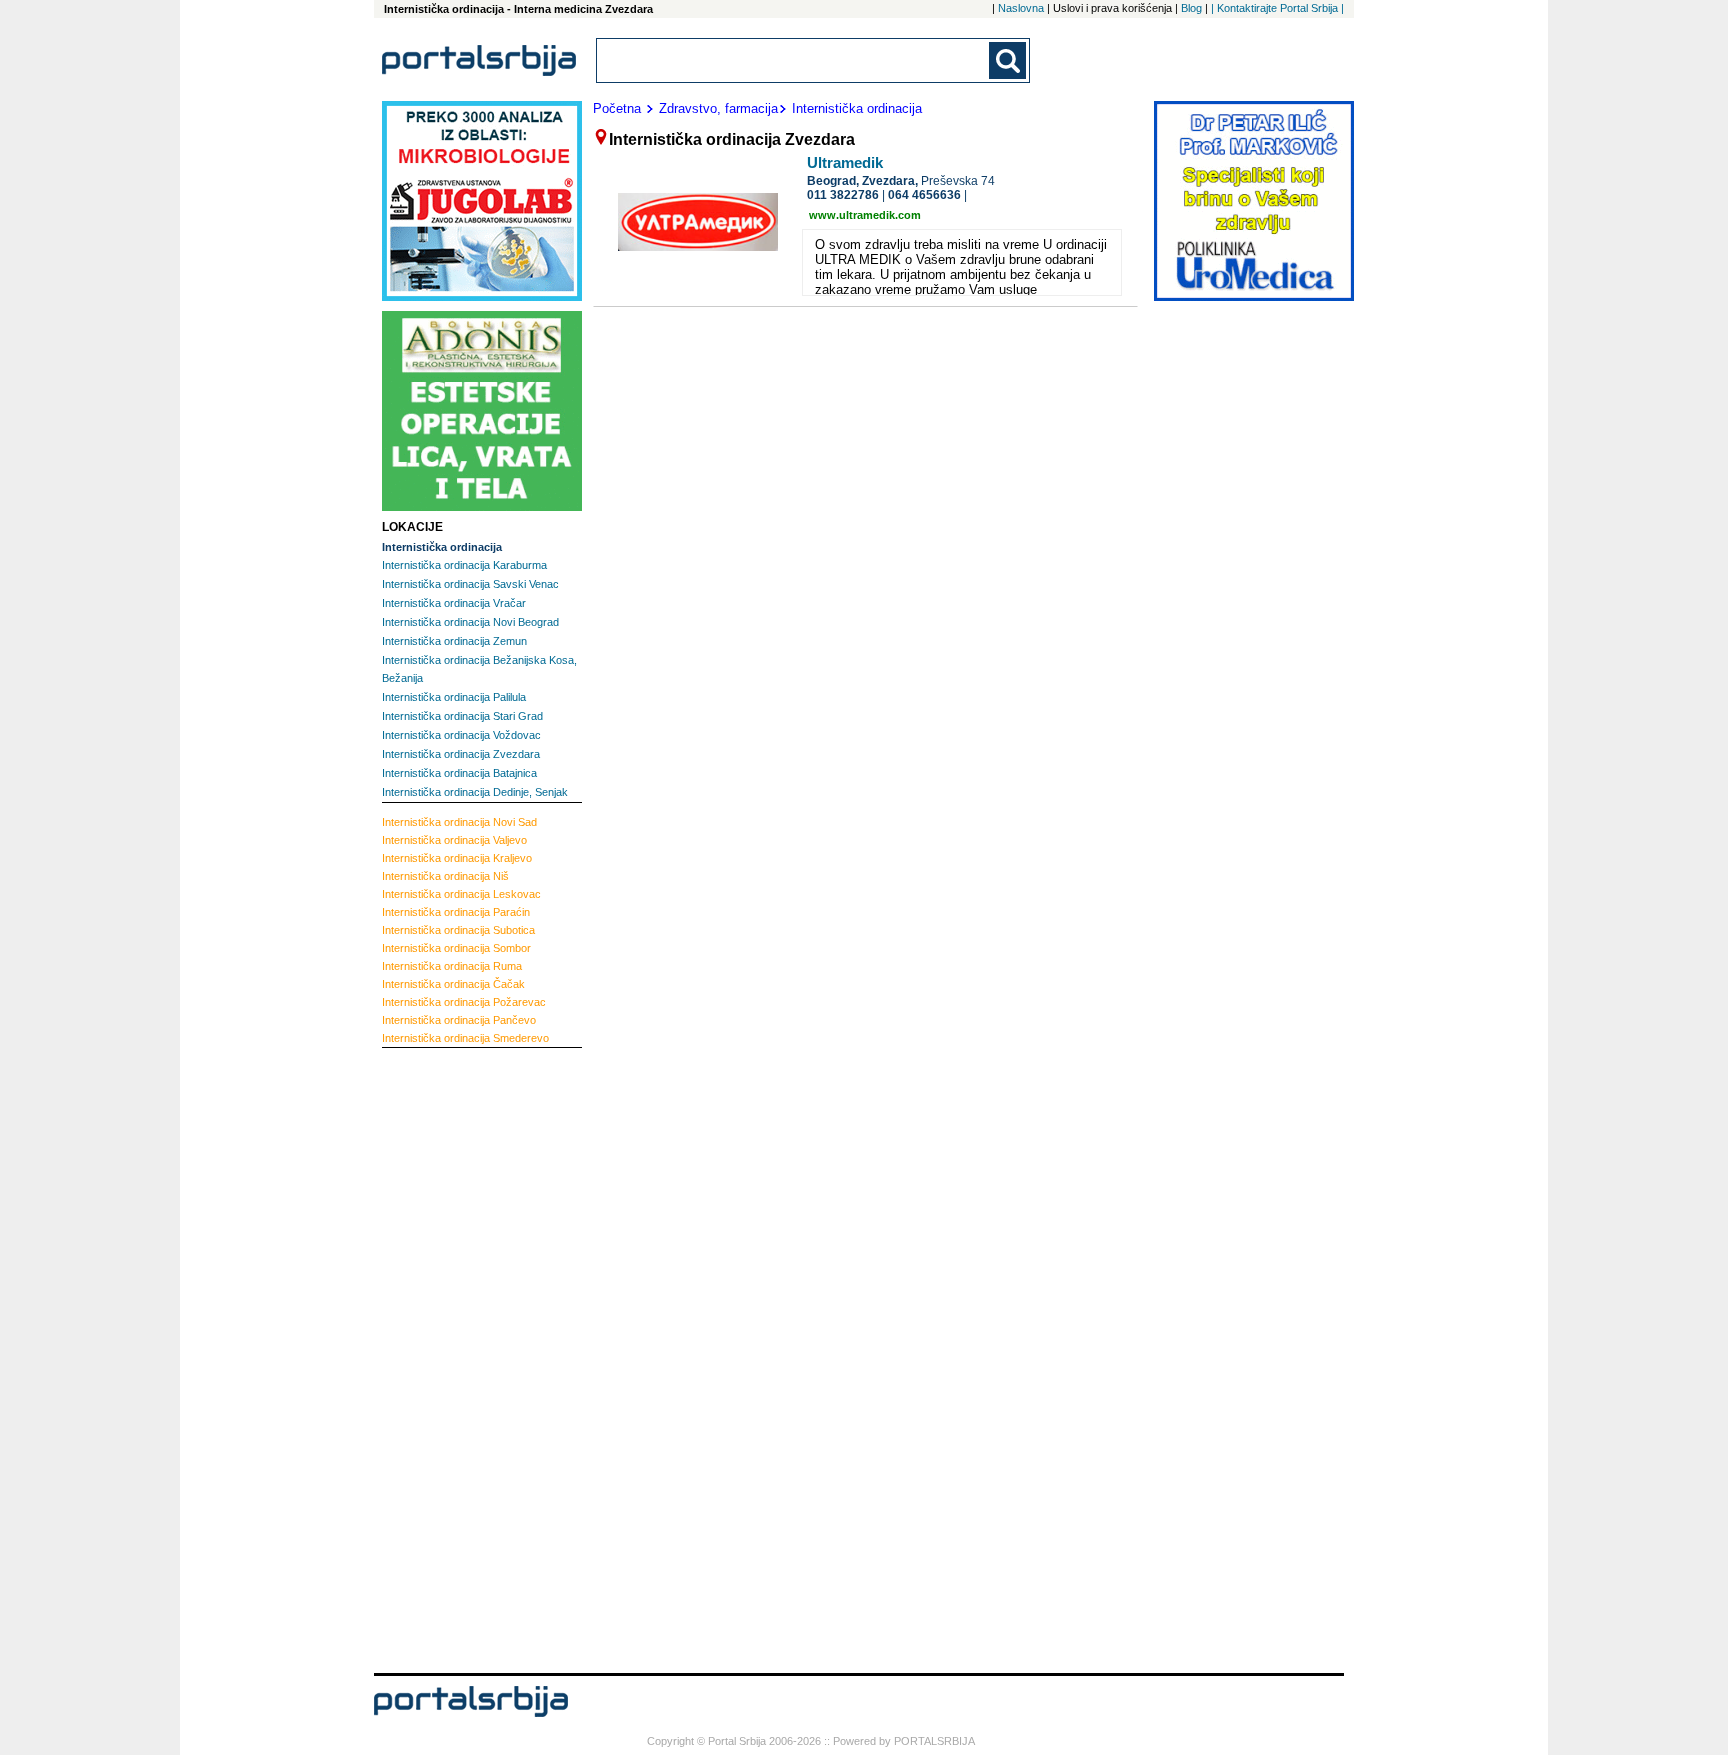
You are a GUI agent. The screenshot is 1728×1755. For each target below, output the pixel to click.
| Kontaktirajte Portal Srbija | (1277, 8)
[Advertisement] (462, 1358)
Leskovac (461, 894)
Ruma (452, 966)
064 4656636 (924, 195)
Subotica (458, 930)
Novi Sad (459, 822)
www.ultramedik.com (865, 215)
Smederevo (465, 1038)
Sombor (456, 948)
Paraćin (456, 912)
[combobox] (794, 60)
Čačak (453, 984)
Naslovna (1021, 8)
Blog (1191, 8)
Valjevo (454, 840)
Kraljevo (457, 858)
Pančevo (459, 1020)
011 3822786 (843, 195)
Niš (445, 876)
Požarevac (464, 1002)
